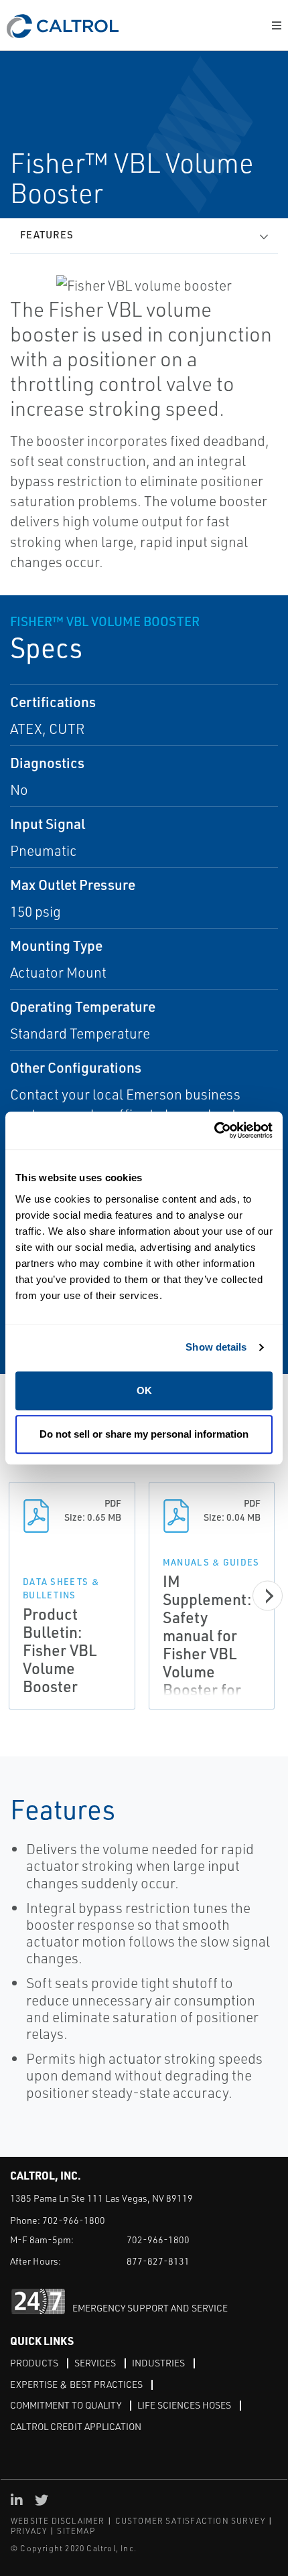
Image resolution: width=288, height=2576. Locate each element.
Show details (216, 1347)
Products (34, 2363)
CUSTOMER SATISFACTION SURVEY (191, 2521)
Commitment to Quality (66, 2405)
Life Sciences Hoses (184, 2405)
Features (47, 235)
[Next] (268, 1596)
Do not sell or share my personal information (144, 1434)
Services (95, 2363)
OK (144, 1390)
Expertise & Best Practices (76, 2384)
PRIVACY (29, 2531)
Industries (158, 2363)
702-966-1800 (74, 2220)
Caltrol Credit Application (76, 2426)
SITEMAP (76, 2531)
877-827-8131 (158, 2261)
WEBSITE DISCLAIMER (58, 2521)
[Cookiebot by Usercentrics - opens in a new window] (214, 1131)
